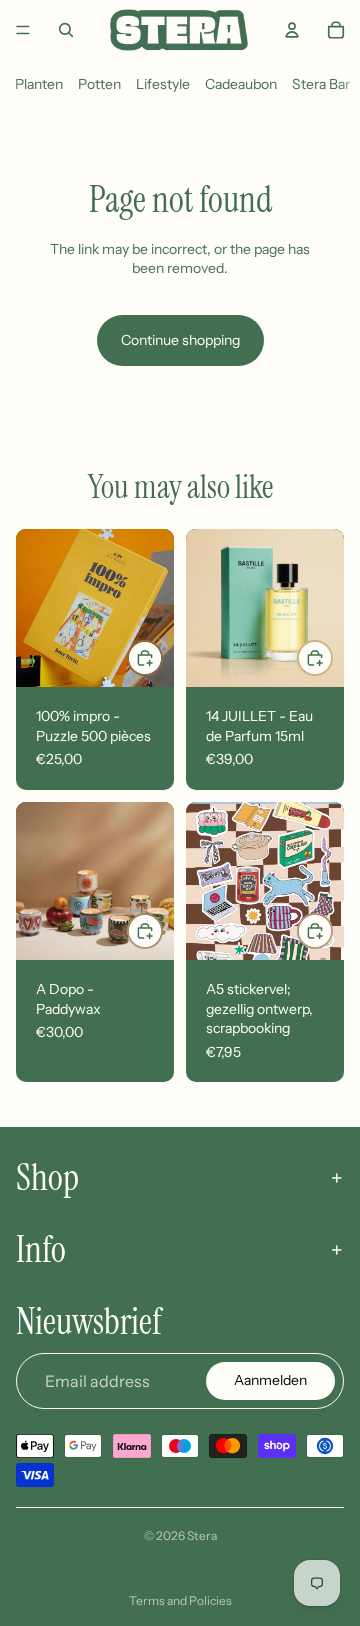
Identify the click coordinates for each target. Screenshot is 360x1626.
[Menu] (23, 30)
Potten (99, 84)
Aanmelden (270, 1380)
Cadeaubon (241, 84)
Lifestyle (163, 84)
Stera (202, 1535)
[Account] (292, 30)
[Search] (66, 30)
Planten (39, 84)
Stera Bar (321, 84)
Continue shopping (180, 340)
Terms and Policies (180, 1600)
